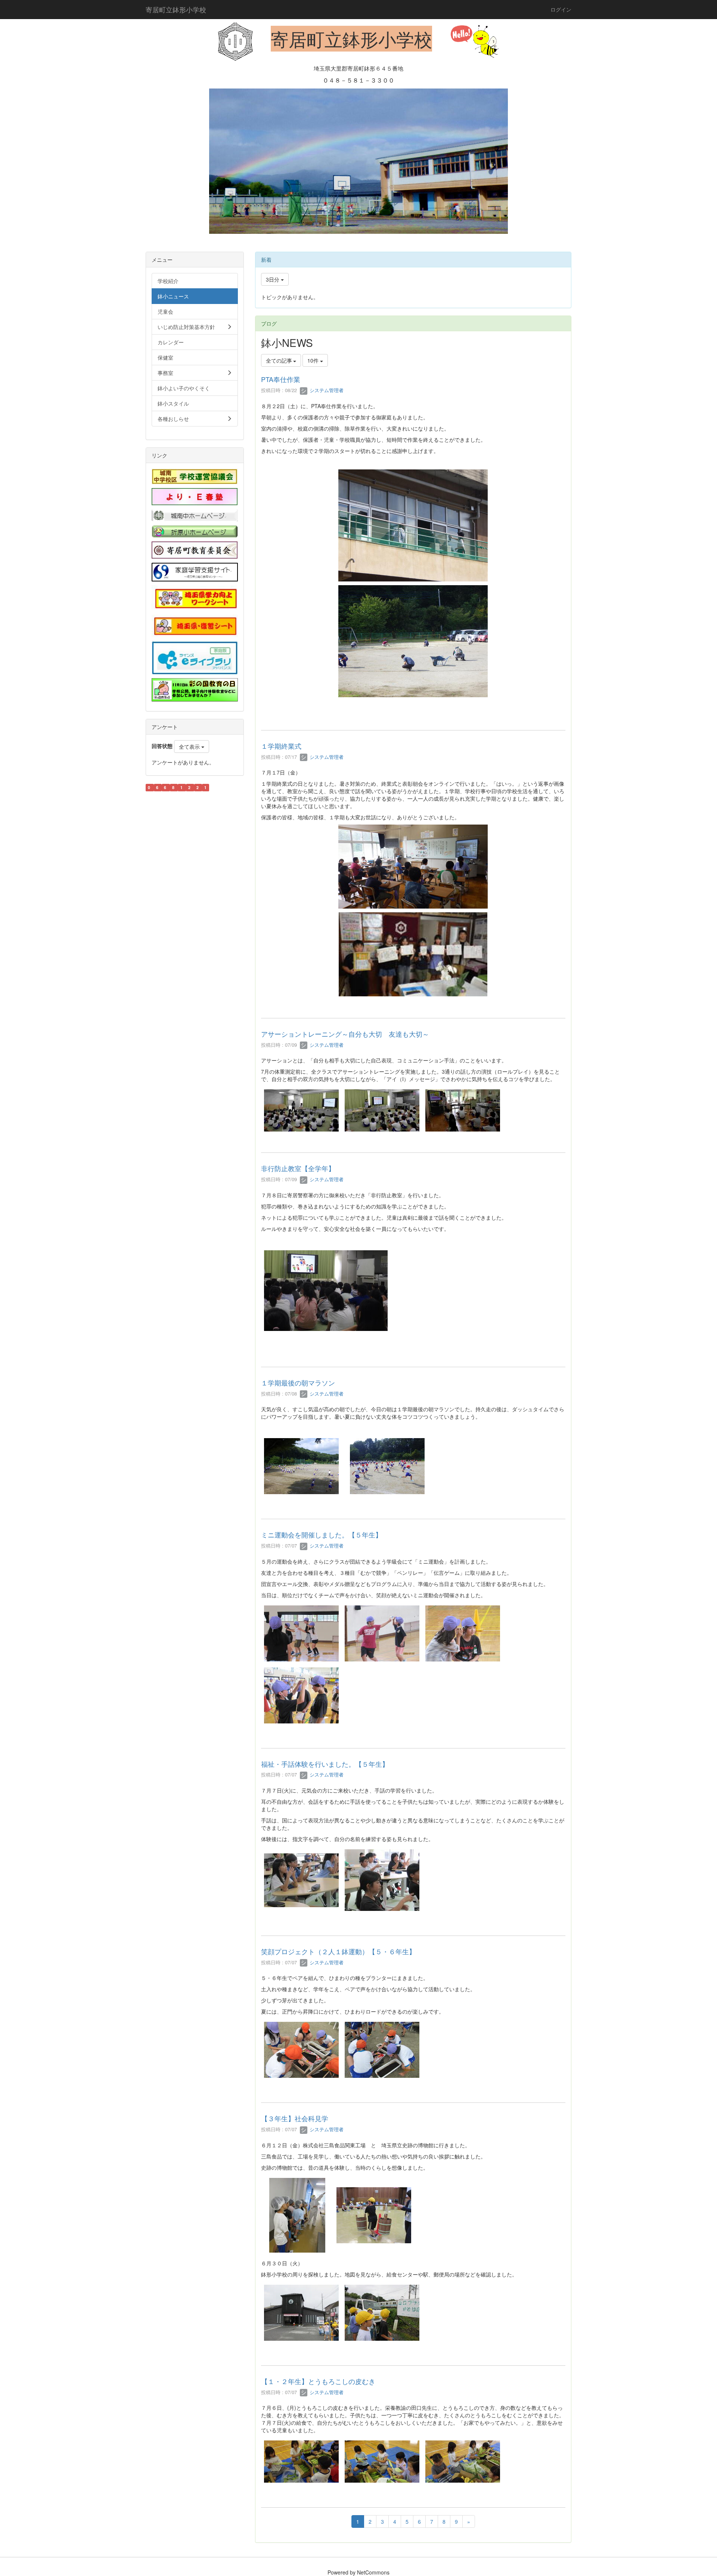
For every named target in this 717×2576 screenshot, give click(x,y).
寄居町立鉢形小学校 (176, 9)
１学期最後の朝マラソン (298, 1382)
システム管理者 (326, 390)
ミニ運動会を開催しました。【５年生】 (322, 1534)
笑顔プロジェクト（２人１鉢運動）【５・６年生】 (338, 1951)
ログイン (561, 9)
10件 (314, 360)
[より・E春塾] (195, 496)
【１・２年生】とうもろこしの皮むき (318, 2381)
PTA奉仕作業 (281, 379)
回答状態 (162, 746)
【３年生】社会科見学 (295, 2118)
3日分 (273, 279)
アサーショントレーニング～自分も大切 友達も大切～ (345, 1034)
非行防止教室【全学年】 (298, 1168)
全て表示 (190, 747)
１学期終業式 (281, 746)
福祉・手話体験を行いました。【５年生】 (325, 1764)
